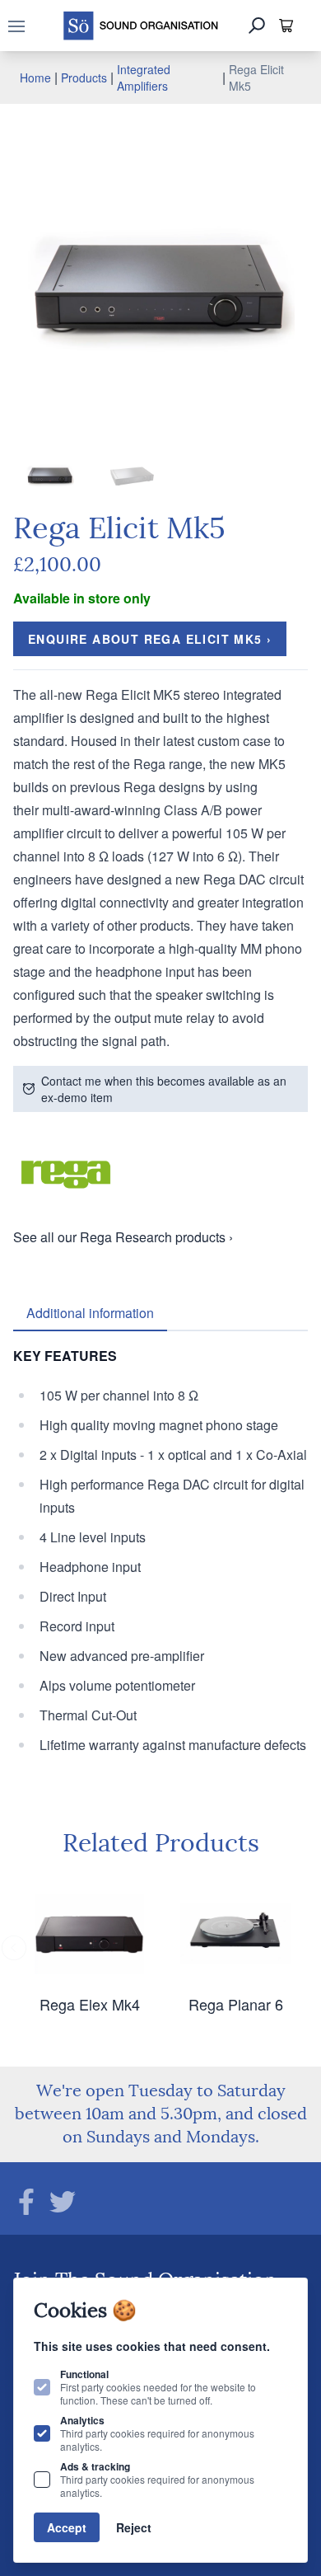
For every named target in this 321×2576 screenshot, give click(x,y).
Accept (67, 2527)
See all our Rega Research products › (123, 1237)
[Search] (257, 26)
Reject (134, 2527)
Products (84, 77)
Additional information (90, 1313)
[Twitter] (63, 2202)
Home (35, 77)
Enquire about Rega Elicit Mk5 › (150, 639)
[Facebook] (26, 2202)
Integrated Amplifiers (144, 77)
